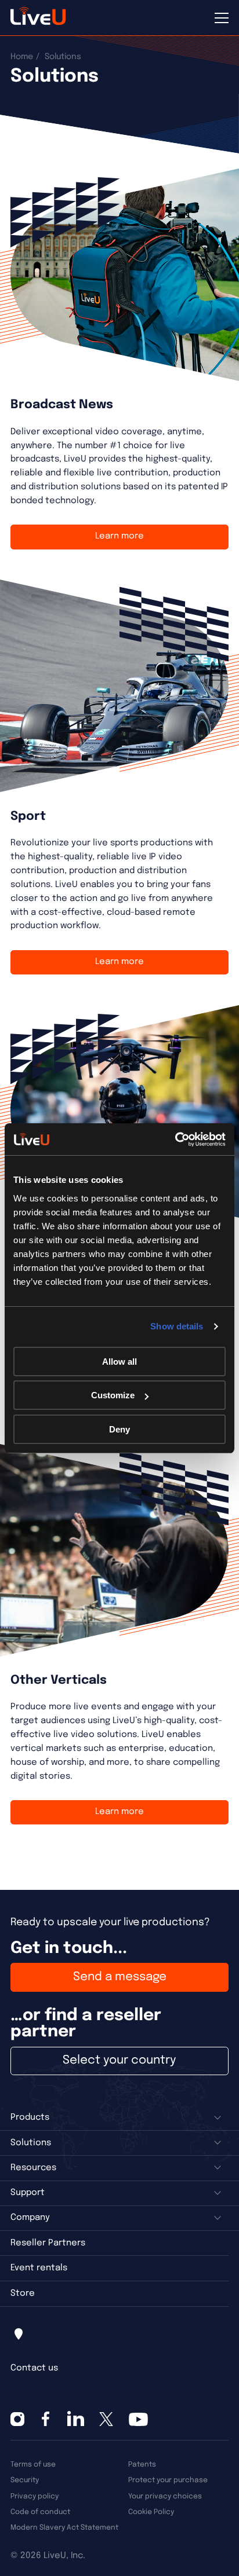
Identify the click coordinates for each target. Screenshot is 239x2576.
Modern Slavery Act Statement (64, 2528)
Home (22, 57)
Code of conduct (40, 2512)
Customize (113, 1395)
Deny (119, 1429)
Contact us (34, 2368)
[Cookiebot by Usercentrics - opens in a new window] (175, 1139)
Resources (33, 2168)
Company (30, 2218)
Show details (177, 1326)
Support (28, 2193)
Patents (142, 2465)
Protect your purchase (168, 2480)
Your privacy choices (165, 2496)
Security (25, 2480)
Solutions (31, 2143)
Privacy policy (35, 2496)
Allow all (119, 1362)
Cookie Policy (151, 2512)
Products (30, 2117)
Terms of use (33, 2465)
